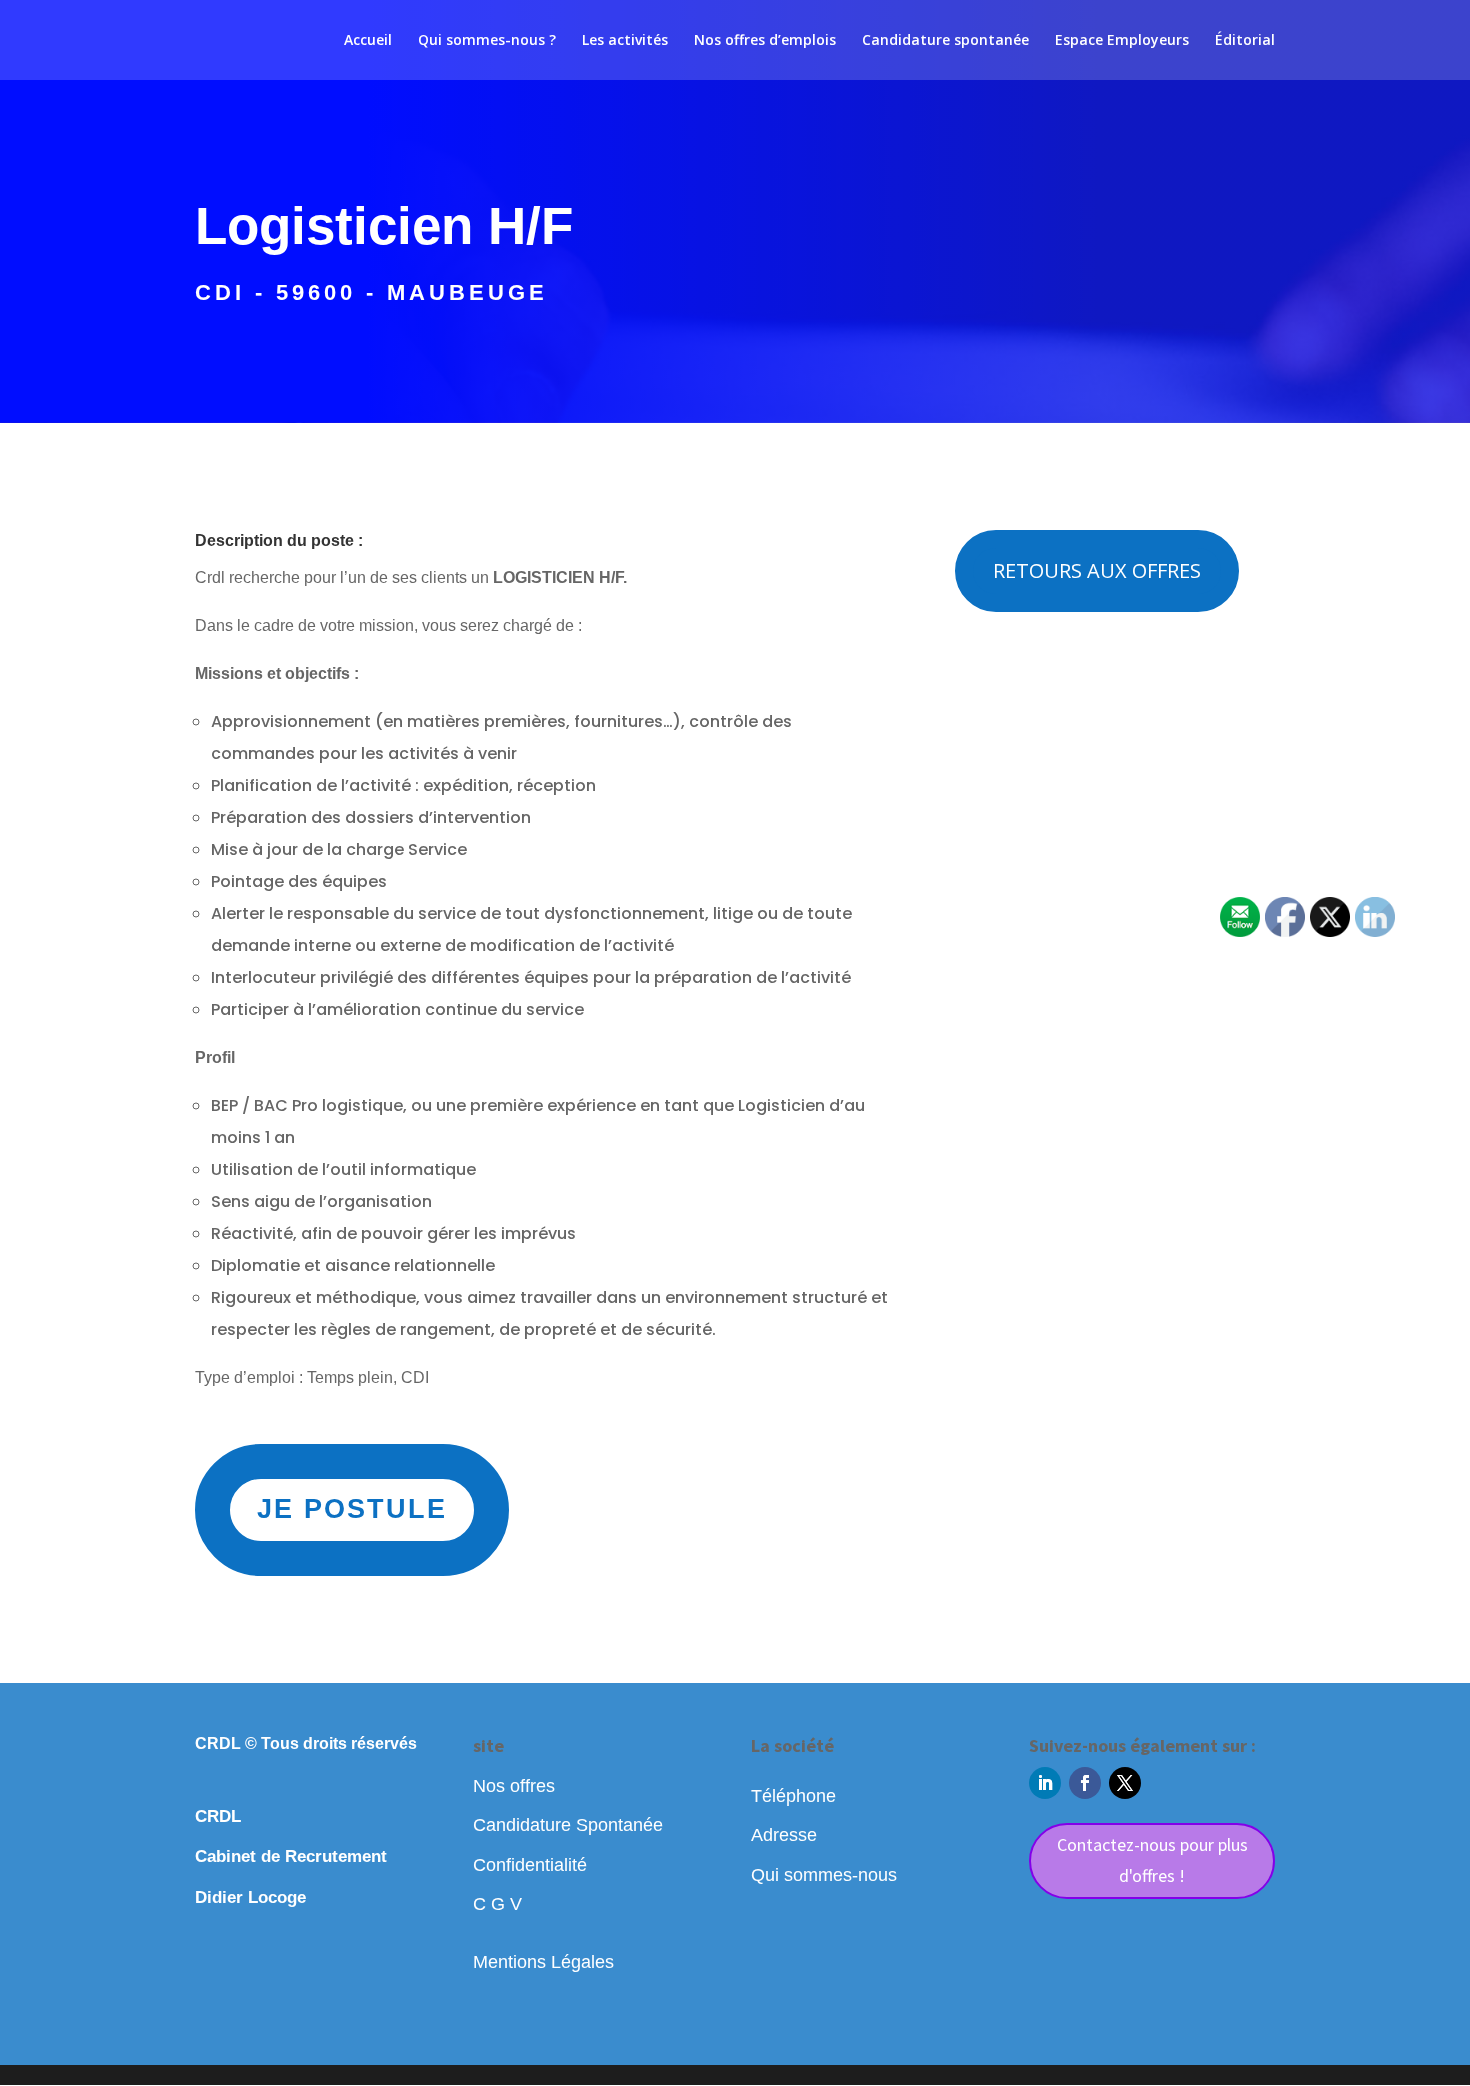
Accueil (368, 41)
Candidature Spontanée (568, 1825)
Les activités (625, 41)
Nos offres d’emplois (765, 41)
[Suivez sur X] (1125, 1783)
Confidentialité (530, 1865)
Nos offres (514, 1786)
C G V (497, 1904)
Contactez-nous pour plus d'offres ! (1152, 1860)
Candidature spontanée (945, 41)
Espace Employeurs (1122, 41)
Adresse (784, 1835)
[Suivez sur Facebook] (1085, 1783)
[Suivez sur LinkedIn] (1045, 1783)
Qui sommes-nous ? (487, 41)
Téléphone (793, 1796)
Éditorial (1245, 41)
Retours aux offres (1097, 570)
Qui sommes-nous (824, 1875)
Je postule (352, 1509)
